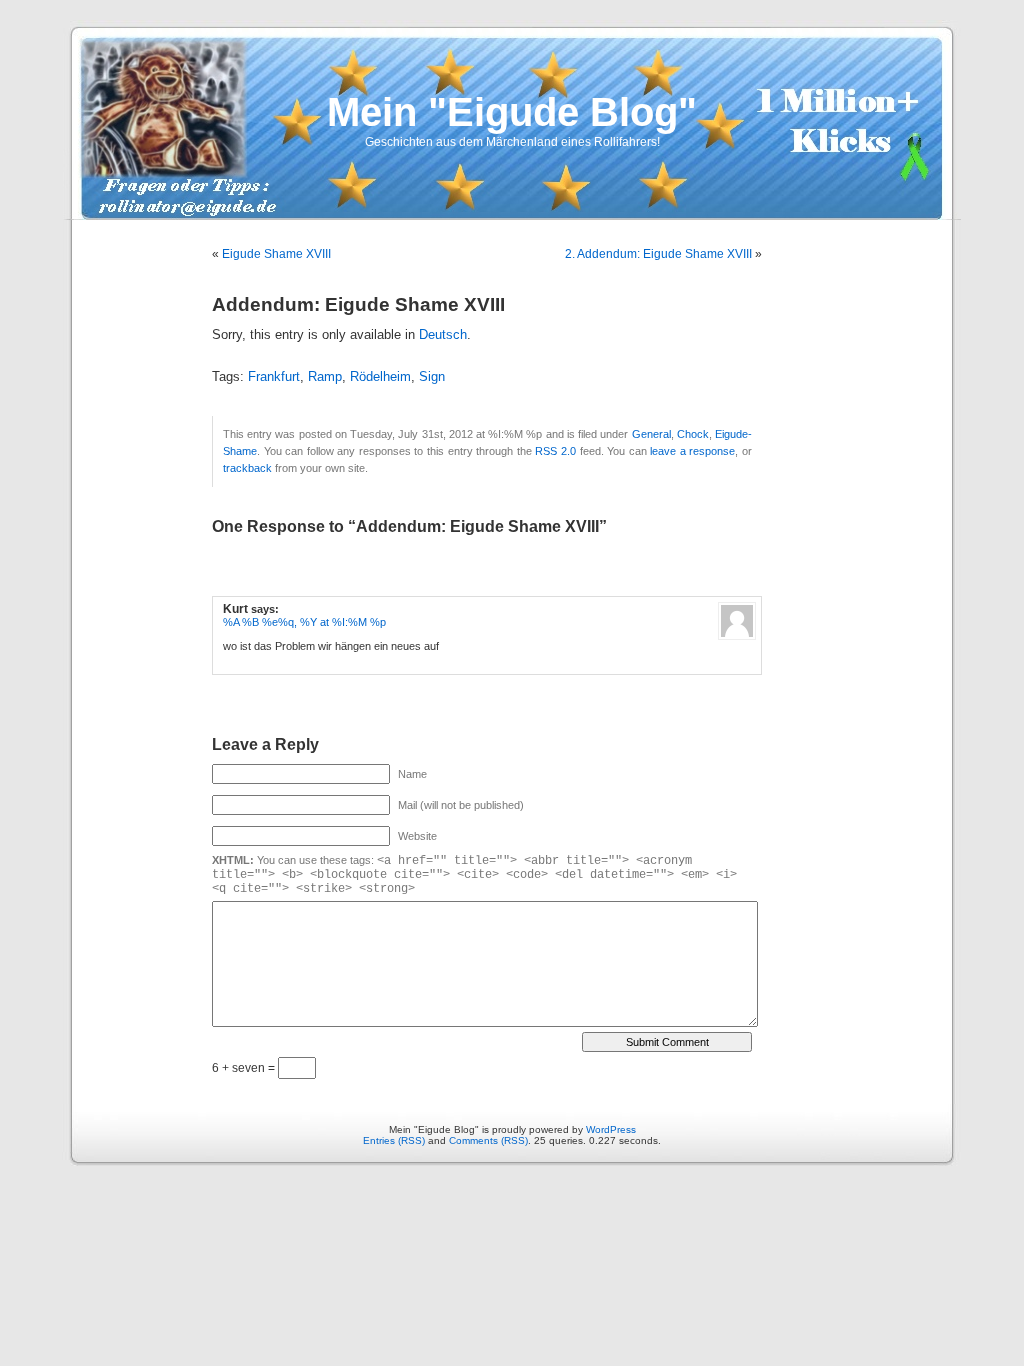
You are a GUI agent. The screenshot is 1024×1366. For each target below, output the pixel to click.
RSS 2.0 (555, 451)
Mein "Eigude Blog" (512, 112)
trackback (247, 468)
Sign (432, 377)
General (651, 434)
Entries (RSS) (394, 1140)
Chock (693, 434)
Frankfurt (274, 377)
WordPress (611, 1129)
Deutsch (443, 335)
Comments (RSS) (488, 1140)
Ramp (325, 377)
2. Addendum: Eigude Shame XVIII (658, 254)
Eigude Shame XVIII (276, 254)
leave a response (692, 451)
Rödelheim (380, 377)
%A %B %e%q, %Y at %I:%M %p (304, 622)
